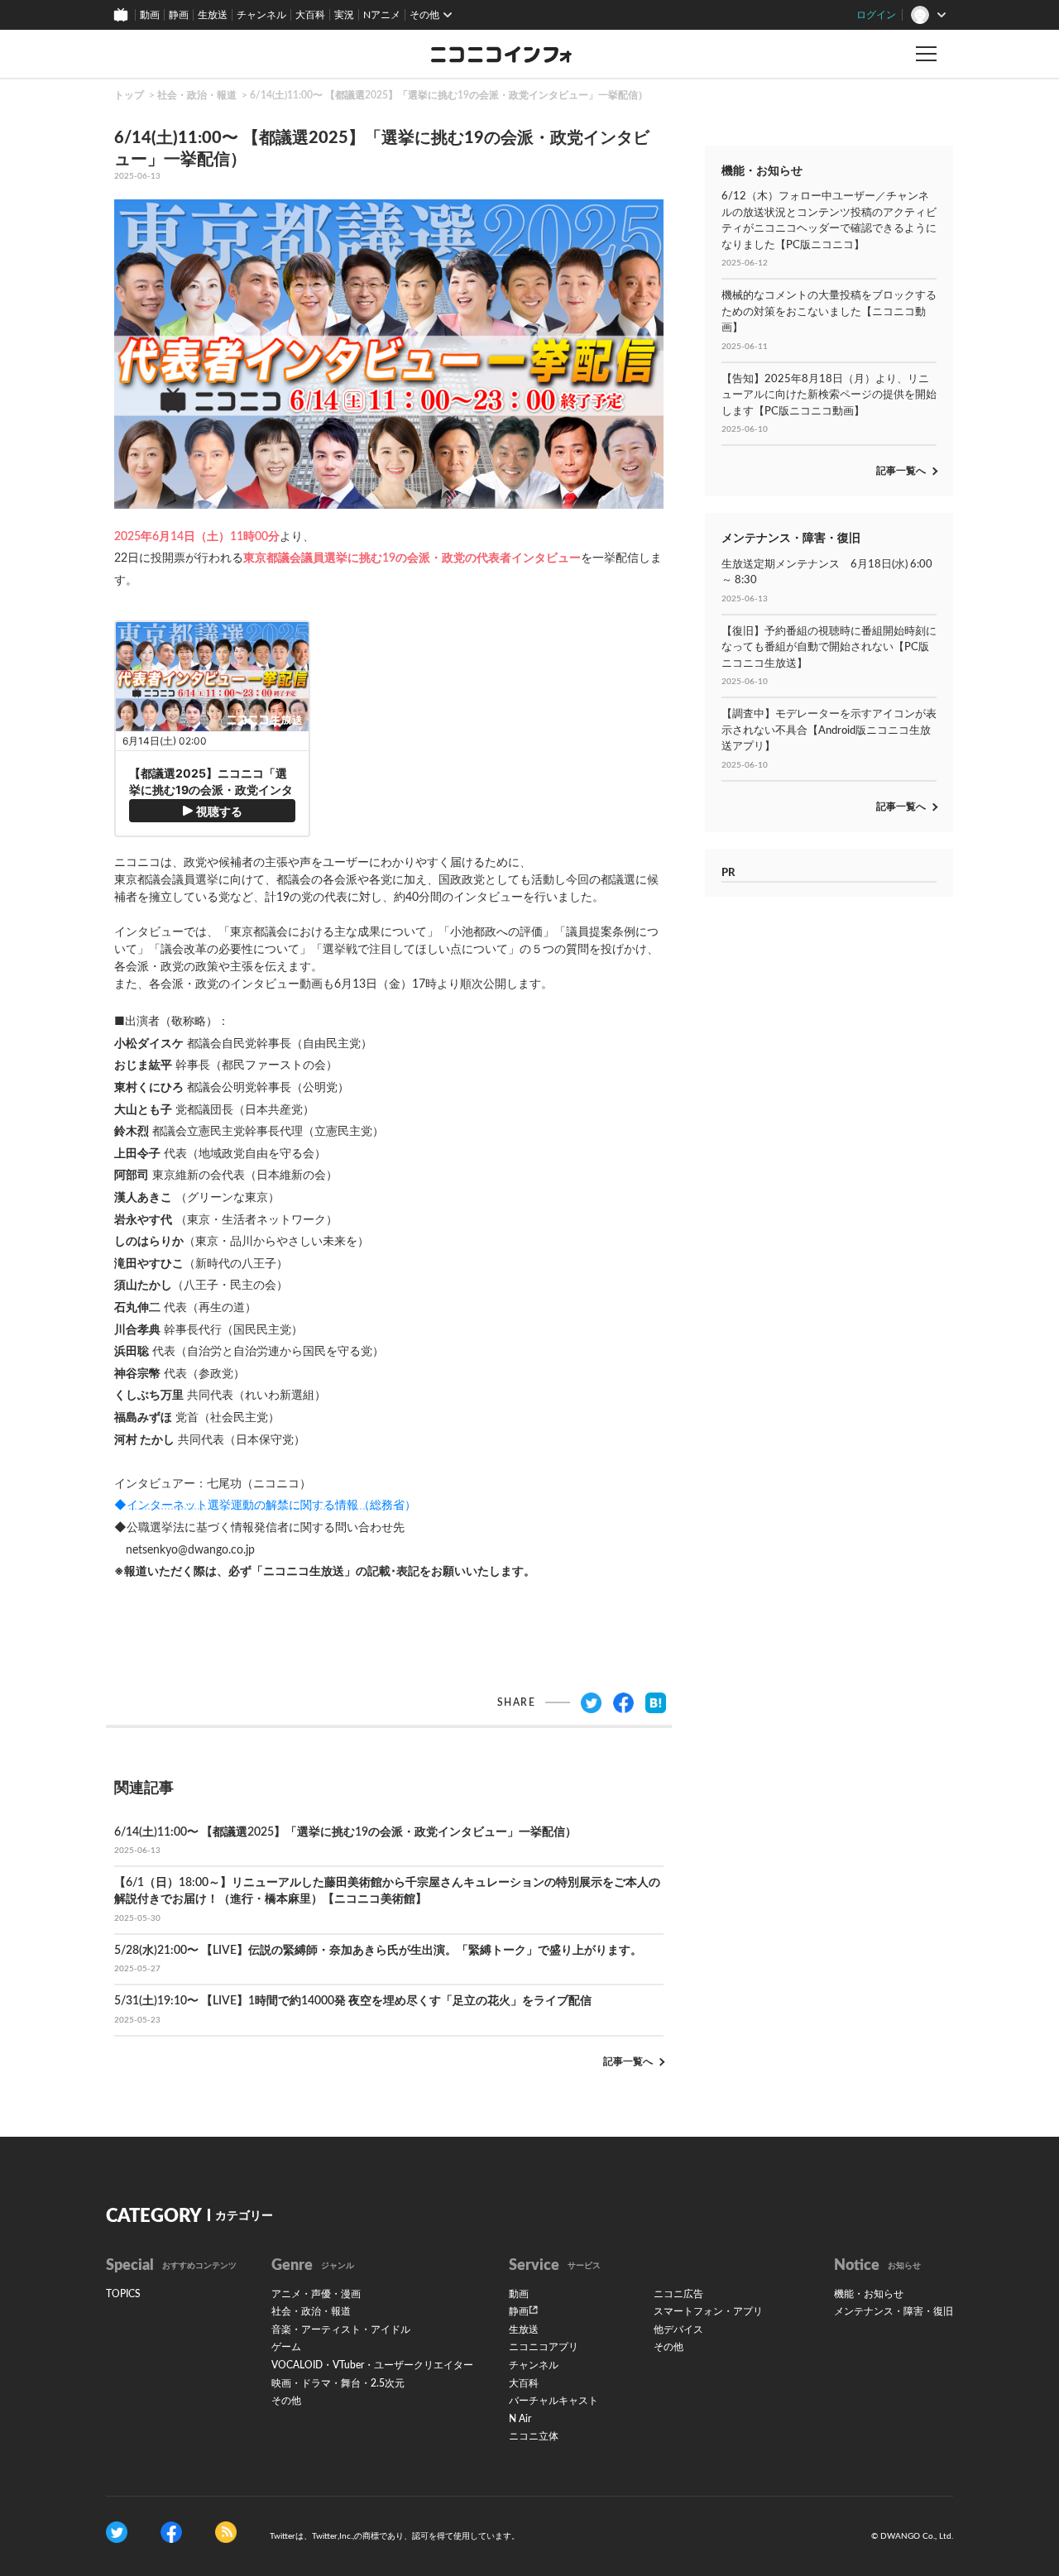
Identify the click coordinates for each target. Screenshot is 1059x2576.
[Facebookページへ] (171, 2532)
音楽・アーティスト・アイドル (341, 2329)
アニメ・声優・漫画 (316, 2294)
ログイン (876, 15)
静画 (179, 15)
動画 (150, 15)
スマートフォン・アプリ (708, 2311)
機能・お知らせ (869, 2294)
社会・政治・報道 (197, 95)
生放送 (213, 15)
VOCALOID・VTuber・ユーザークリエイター (372, 2365)
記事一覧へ (628, 2061)
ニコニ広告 (678, 2294)
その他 (286, 2401)
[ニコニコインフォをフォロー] (117, 2532)
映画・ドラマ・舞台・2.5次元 (338, 2383)
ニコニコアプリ (544, 2347)
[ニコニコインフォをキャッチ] (226, 2532)
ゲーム (286, 2347)
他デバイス (678, 2329)
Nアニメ (382, 15)
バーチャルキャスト (553, 2401)
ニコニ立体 (534, 2436)
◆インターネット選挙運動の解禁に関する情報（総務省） (265, 1506)
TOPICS (123, 2294)
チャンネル (261, 15)
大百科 (310, 15)
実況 (344, 15)
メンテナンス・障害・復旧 (894, 2311)
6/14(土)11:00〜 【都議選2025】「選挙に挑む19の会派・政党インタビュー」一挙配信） (449, 95)
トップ (129, 95)
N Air (520, 2419)
